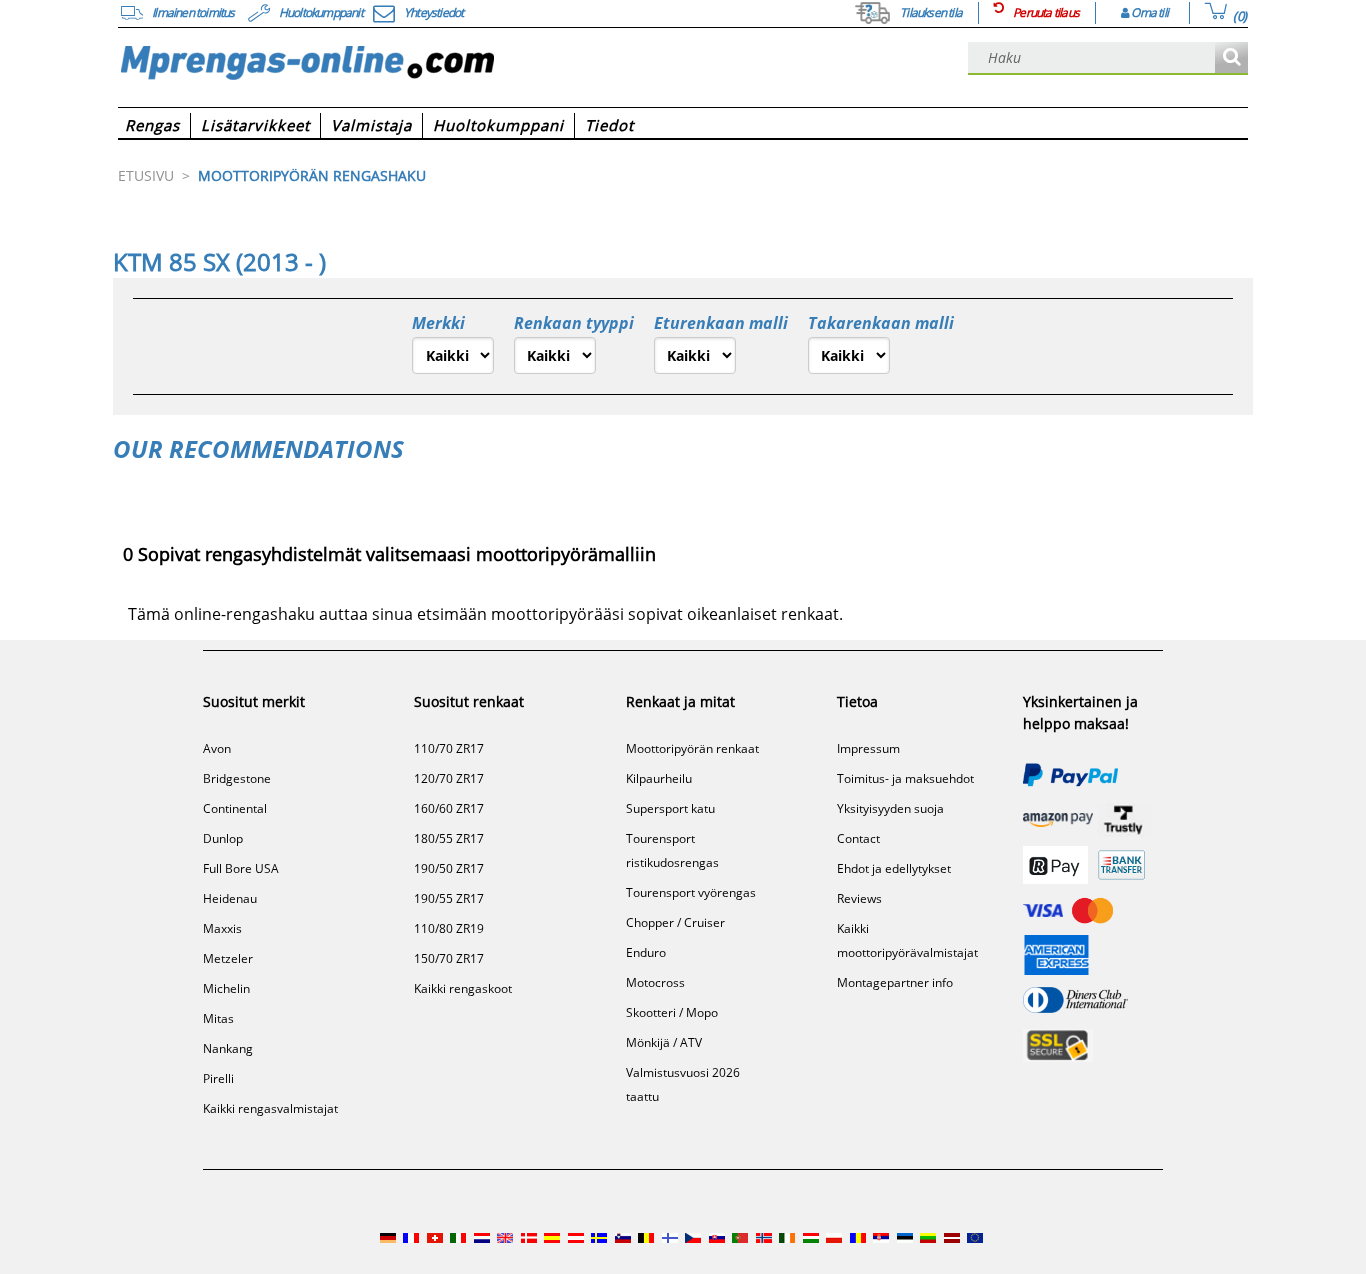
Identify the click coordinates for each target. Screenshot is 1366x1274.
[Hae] (1231, 58)
